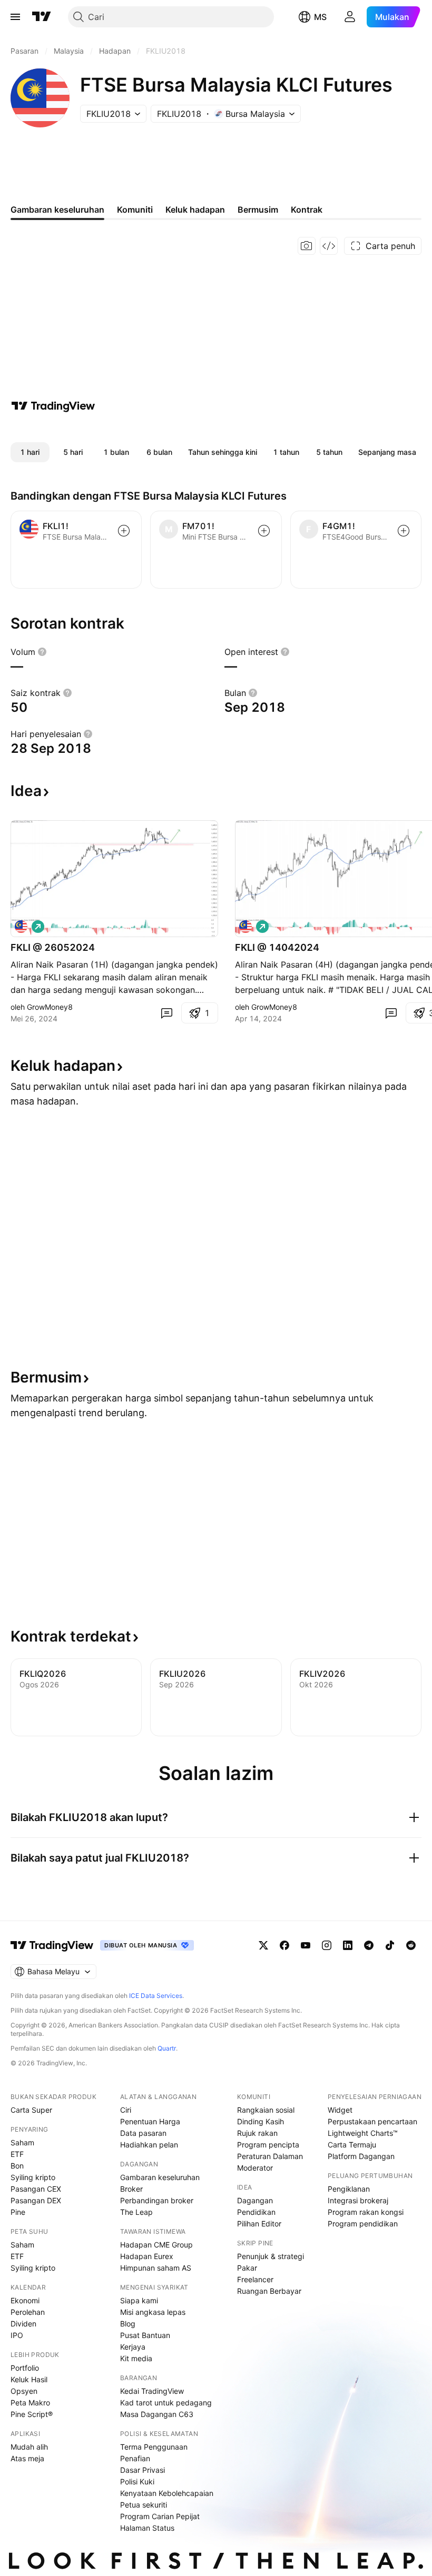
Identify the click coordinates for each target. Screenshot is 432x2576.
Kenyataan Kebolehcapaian (167, 2493)
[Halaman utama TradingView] (52, 1945)
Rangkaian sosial (266, 2110)
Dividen (23, 2324)
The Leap (136, 2212)
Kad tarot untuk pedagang (166, 2403)
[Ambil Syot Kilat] (307, 246)
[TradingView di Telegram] (369, 1945)
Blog (128, 2324)
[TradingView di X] (263, 1945)
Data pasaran (143, 2133)
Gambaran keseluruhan (160, 2177)
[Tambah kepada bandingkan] (124, 531)
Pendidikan (256, 2212)
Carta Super (31, 2110)
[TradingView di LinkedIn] (348, 1945)
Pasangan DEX (36, 2200)
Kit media (136, 2358)
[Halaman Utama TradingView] (42, 17)
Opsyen (24, 2391)
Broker (131, 2189)
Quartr (167, 2048)
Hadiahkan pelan (149, 2145)
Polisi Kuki (137, 2481)
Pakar (247, 2268)
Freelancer (255, 2279)
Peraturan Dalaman (270, 2156)
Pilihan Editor (259, 2224)
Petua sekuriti (144, 2505)
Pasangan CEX (36, 2189)
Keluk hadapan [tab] (195, 210)
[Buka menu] (15, 17)
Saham (22, 2142)
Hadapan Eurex (147, 2256)
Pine (18, 2212)
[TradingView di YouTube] (306, 1945)
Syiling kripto (33, 2177)
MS (320, 17)
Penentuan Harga (150, 2121)
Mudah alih (29, 2447)
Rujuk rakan (257, 2133)
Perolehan (28, 2312)
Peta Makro (30, 2403)
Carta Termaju (352, 2145)
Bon (17, 2166)
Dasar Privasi (143, 2470)
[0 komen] (166, 1013)
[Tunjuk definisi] (42, 652)
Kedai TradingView (152, 2391)
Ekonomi (25, 2300)
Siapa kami (139, 2300)
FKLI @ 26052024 (53, 947)
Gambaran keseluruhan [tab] (57, 210)
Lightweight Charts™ (363, 2133)
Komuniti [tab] (135, 210)
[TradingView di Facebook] (284, 1945)
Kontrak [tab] (307, 210)
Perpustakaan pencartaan (372, 2121)
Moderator (255, 2168)
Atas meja (27, 2458)
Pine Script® (32, 2414)
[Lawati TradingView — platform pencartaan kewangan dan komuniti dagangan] (53, 406)
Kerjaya (133, 2347)
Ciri (126, 2110)
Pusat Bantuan (145, 2335)
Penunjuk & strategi (271, 2256)
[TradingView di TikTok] (390, 1945)
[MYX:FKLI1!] (21, 927)
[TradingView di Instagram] (327, 1945)
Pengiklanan (349, 2189)
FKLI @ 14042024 (277, 947)
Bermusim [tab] (258, 210)
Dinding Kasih (261, 2121)
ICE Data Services (156, 1996)
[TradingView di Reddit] (411, 1945)
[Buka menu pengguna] (350, 17)
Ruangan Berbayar (269, 2291)
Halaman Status (147, 2528)
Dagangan (255, 2200)
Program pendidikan (363, 2224)
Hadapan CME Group (156, 2245)
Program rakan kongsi (366, 2212)
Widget (340, 2110)
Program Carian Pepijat (160, 2516)
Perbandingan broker (157, 2200)
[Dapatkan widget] (329, 246)
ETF (17, 2154)
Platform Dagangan (361, 2156)
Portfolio (25, 2368)
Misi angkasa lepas (153, 2312)
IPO (17, 2335)
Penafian (135, 2458)
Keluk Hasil (29, 2379)
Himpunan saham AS (156, 2268)
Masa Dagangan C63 (157, 2414)
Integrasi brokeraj (358, 2200)
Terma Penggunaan (154, 2447)
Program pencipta (268, 2145)
